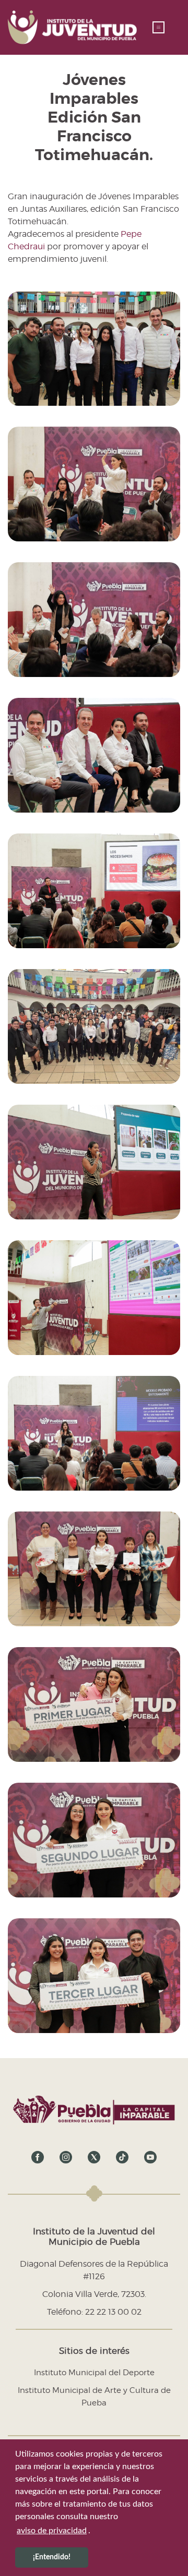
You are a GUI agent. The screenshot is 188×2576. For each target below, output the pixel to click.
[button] (158, 27)
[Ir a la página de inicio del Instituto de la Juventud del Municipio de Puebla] (72, 27)
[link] (38, 2157)
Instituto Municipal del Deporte (94, 2373)
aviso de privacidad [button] (52, 2531)
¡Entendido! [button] (52, 2557)
